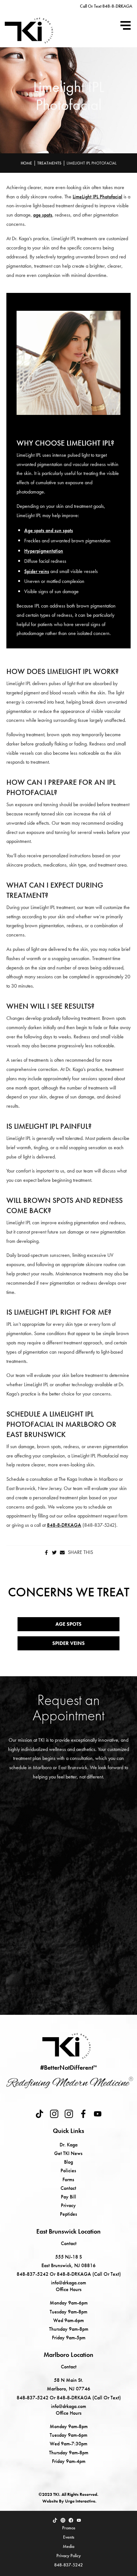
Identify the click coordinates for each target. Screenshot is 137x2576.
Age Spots (68, 1624)
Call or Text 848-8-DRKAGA (106, 6)
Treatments (49, 163)
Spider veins (37, 571)
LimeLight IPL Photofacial (97, 197)
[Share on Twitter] (54, 1552)
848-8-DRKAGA (64, 1525)
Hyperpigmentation (44, 551)
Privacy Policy (69, 2556)
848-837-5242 (68, 2565)
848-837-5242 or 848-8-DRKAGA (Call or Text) (69, 2274)
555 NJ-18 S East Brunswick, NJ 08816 (68, 2261)
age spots (43, 215)
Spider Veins (68, 1643)
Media (68, 2546)
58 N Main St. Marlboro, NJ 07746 (68, 2384)
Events (69, 2537)
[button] (126, 25)
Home (26, 163)
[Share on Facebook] (46, 1552)
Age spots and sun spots (49, 530)
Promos (69, 2528)
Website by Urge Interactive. (69, 2501)
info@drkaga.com (68, 2283)
